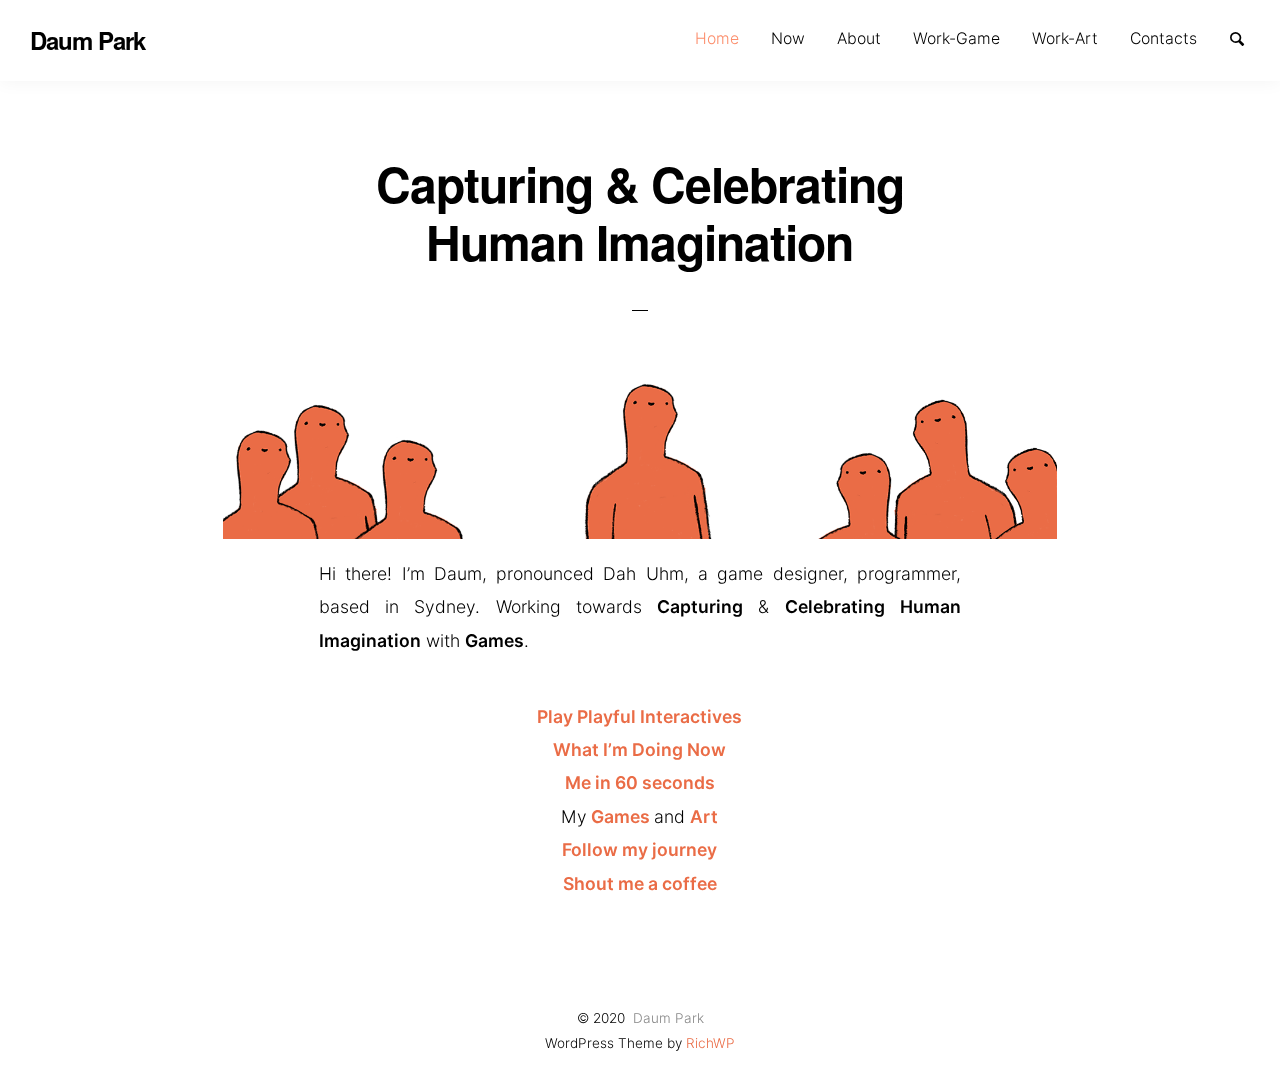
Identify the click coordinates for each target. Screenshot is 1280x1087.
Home (717, 38)
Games (622, 816)
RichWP (710, 1043)
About (859, 38)
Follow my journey (639, 849)
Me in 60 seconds (640, 782)
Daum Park (668, 1018)
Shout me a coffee (640, 883)
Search (1246, 37)
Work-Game (956, 38)
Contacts (1163, 38)
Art (704, 816)
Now (788, 38)
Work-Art (1065, 38)
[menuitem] (717, 38)
